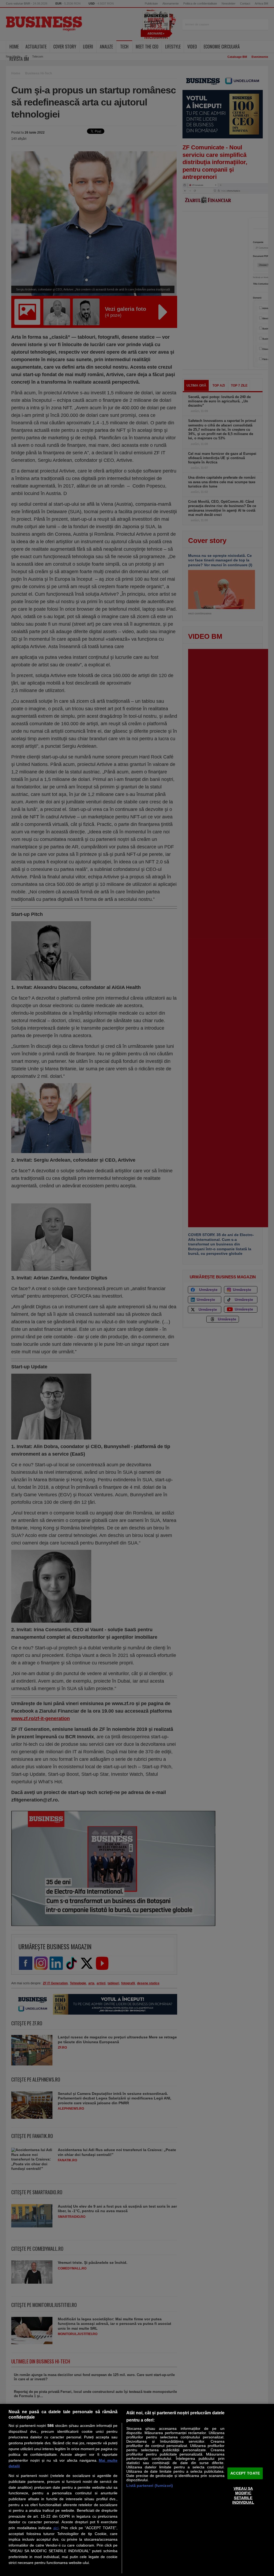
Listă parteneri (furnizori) (150, 2486)
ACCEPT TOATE (245, 2473)
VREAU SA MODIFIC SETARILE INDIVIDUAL (243, 2495)
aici (56, 2528)
